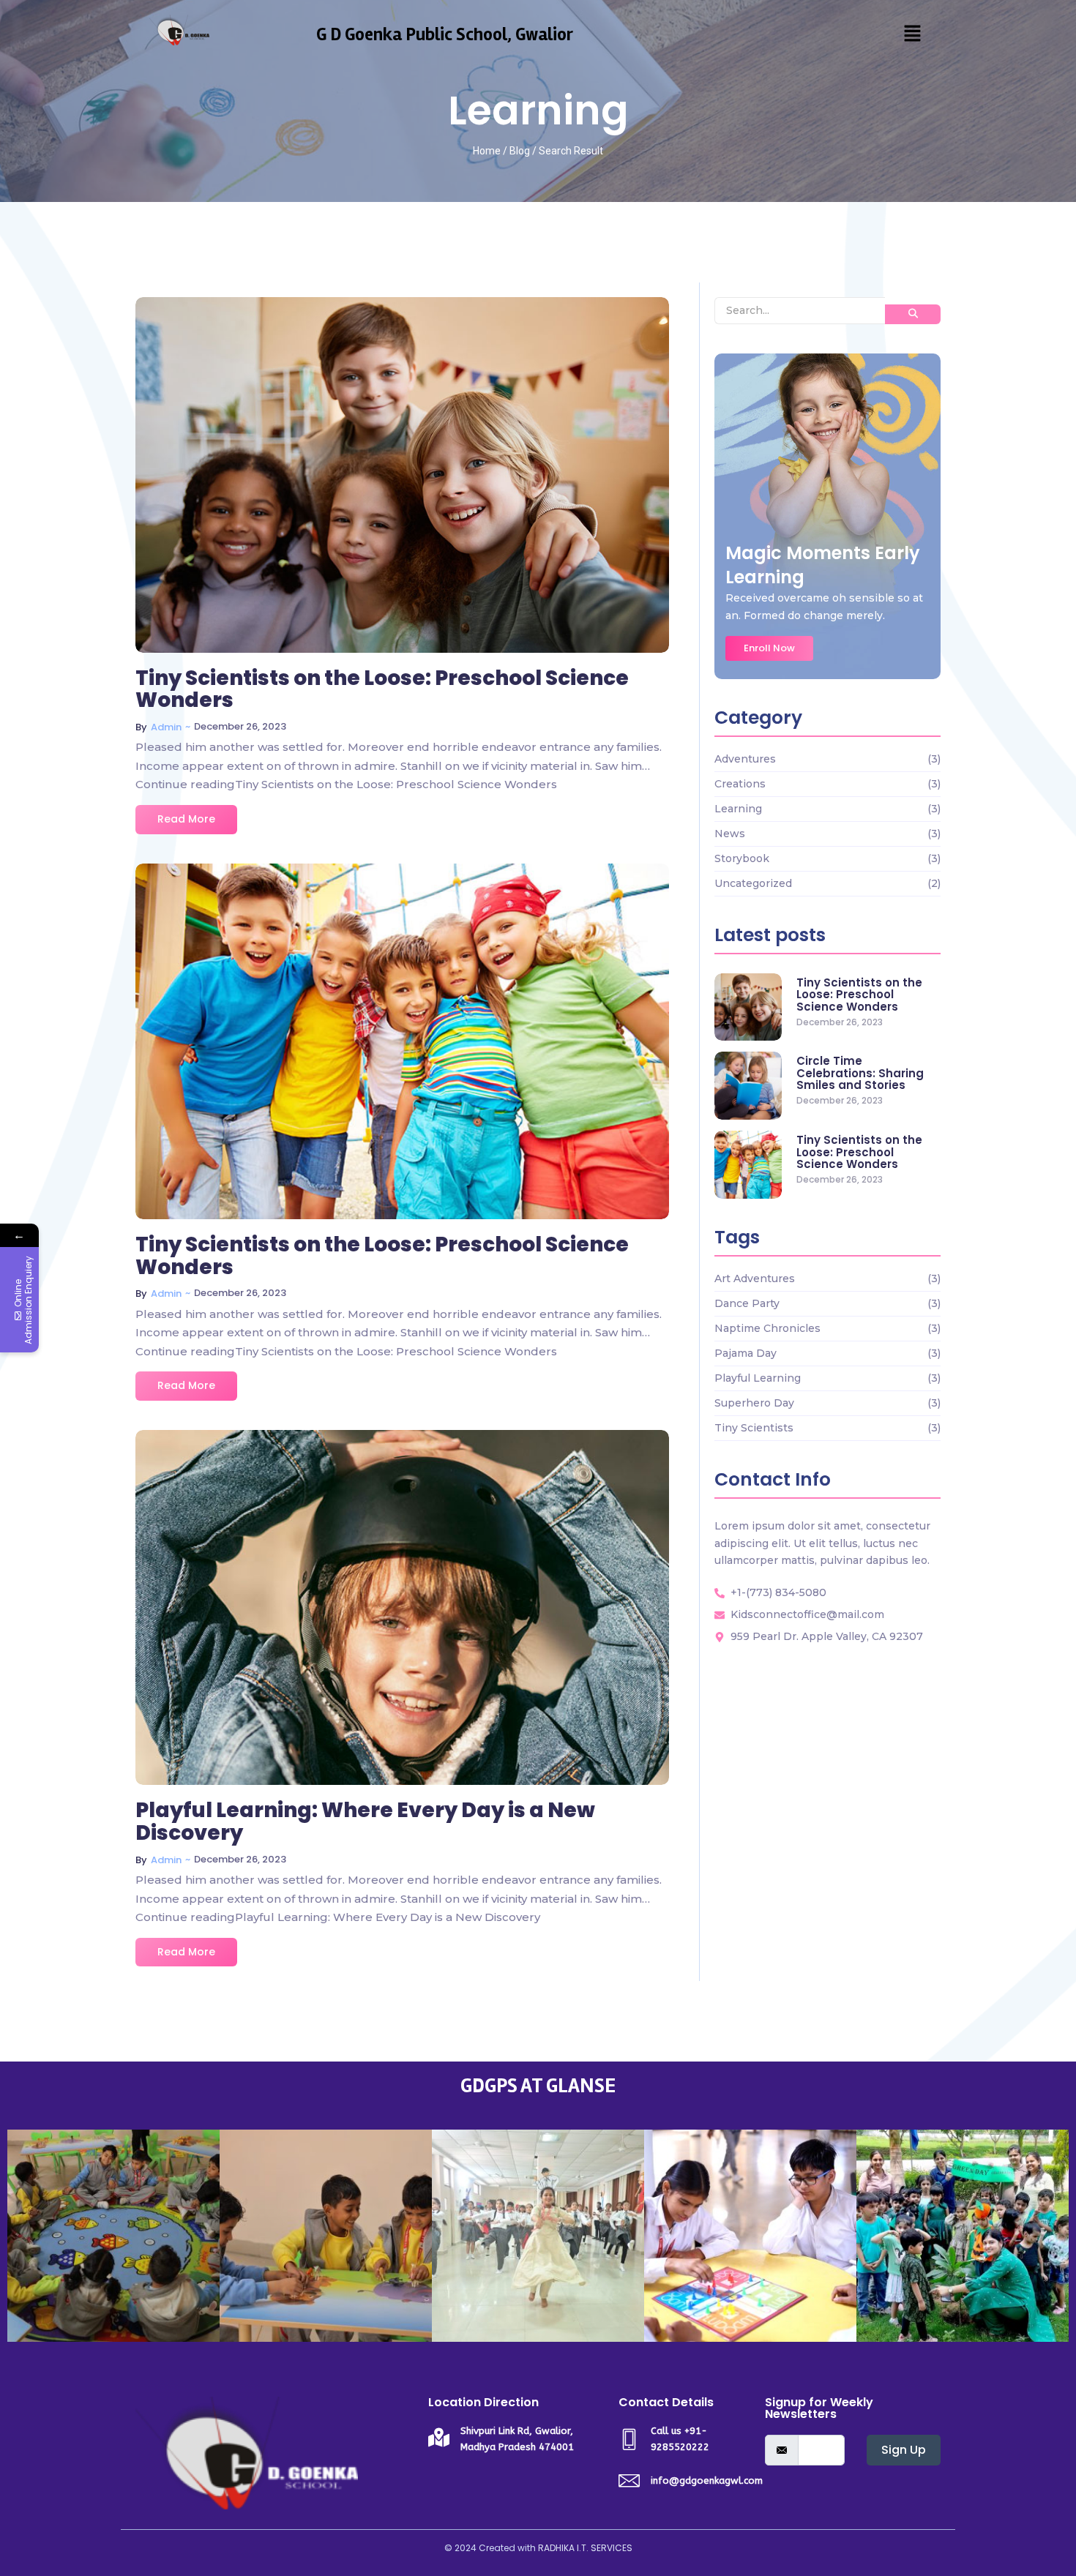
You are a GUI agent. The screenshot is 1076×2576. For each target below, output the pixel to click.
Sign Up (904, 2450)
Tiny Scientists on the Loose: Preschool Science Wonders (382, 690)
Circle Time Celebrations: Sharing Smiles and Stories (860, 1074)
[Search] (913, 314)
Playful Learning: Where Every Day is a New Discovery (365, 1822)
